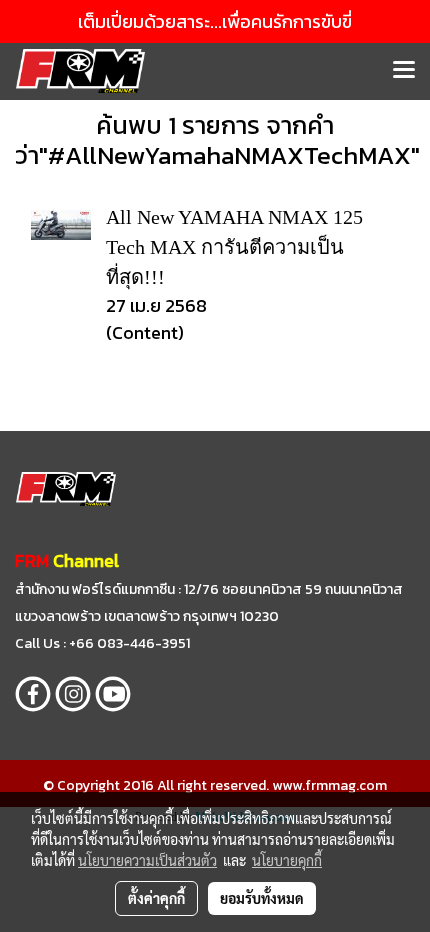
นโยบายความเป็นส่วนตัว (147, 860)
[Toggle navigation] (404, 71)
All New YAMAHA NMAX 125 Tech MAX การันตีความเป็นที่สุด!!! (234, 247)
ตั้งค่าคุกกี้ (156, 898)
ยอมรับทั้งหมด (262, 898)
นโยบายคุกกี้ (287, 860)
